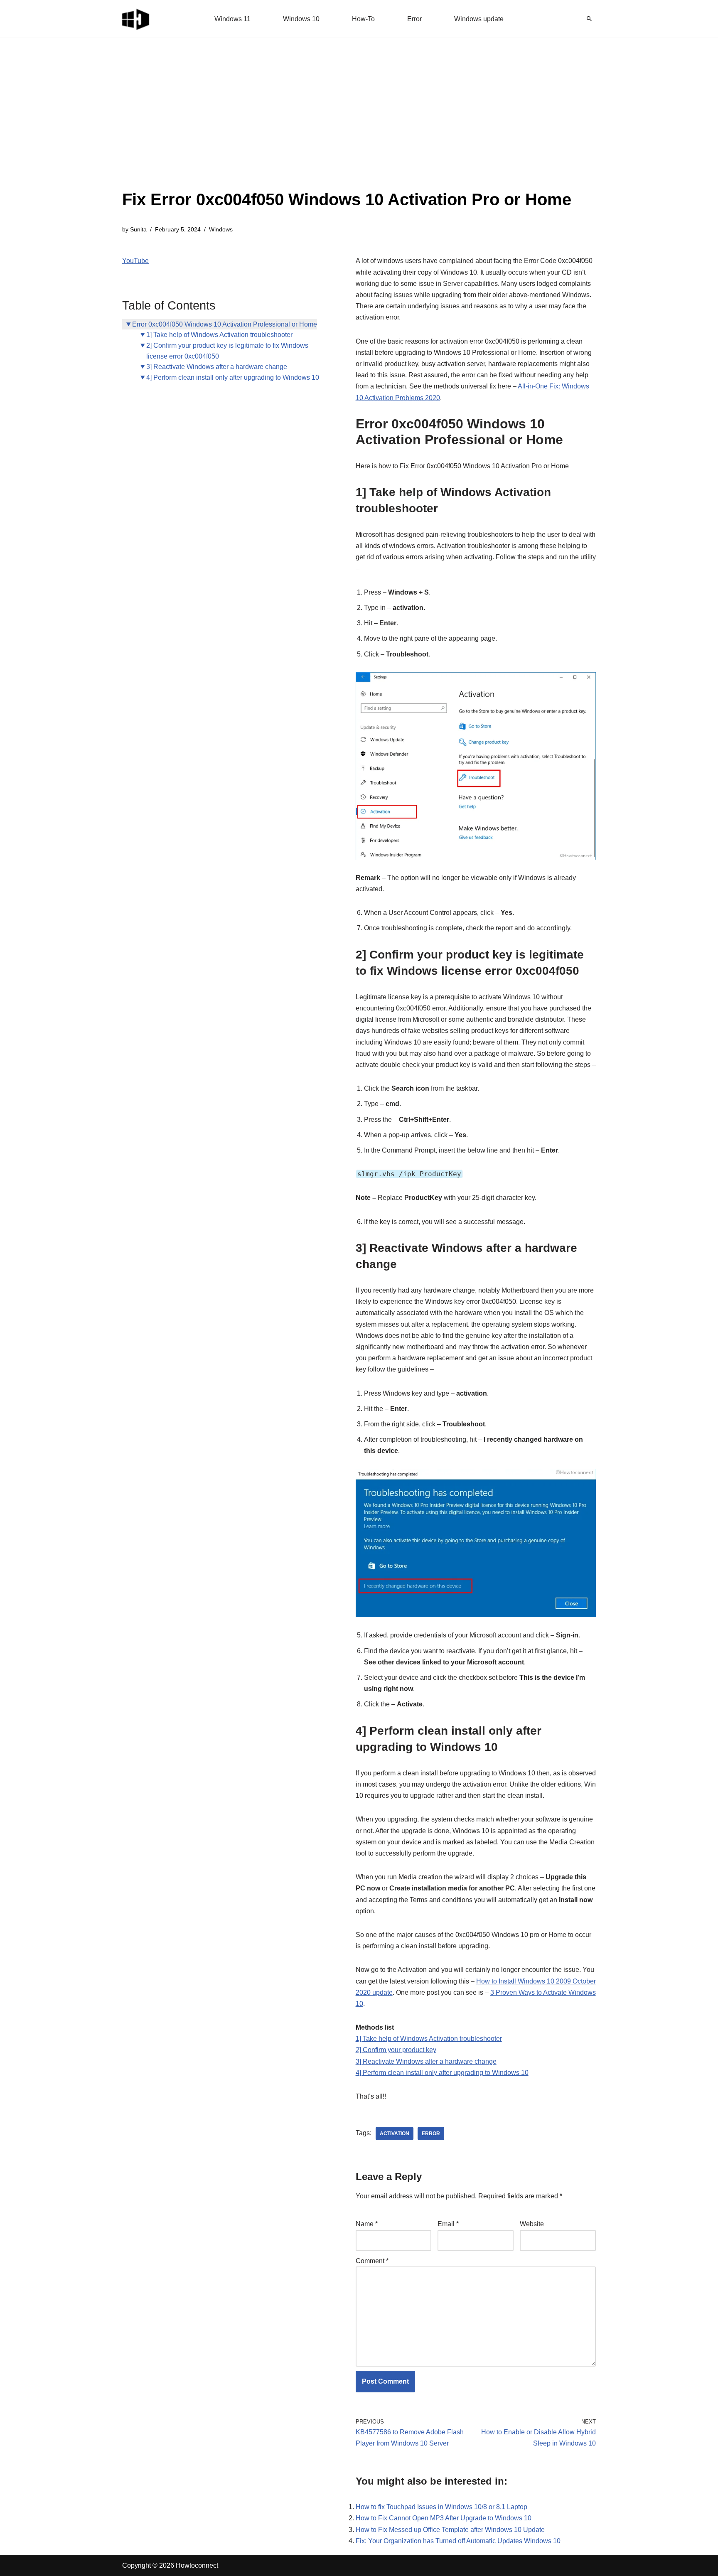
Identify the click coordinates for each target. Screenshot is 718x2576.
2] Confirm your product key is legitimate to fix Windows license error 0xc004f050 (227, 351)
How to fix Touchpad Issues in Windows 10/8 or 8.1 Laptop (441, 2507)
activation (395, 2134)
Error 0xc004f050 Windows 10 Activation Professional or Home (225, 324)
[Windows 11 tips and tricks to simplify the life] (136, 19)
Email (448, 2224)
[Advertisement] (347, 125)
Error (414, 19)
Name (367, 2224)
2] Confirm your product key (396, 2050)
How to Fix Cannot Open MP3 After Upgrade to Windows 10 (444, 2518)
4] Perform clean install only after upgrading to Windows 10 (233, 377)
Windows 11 (232, 19)
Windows (221, 229)
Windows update (479, 19)
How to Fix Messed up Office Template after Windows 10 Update (450, 2530)
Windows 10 (301, 19)
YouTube (135, 261)
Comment (372, 2261)
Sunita (138, 229)
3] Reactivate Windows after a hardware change (217, 367)
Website (532, 2224)
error (431, 2134)
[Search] (589, 19)
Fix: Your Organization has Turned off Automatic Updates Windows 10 (458, 2541)
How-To (363, 19)
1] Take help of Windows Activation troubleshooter (219, 335)
